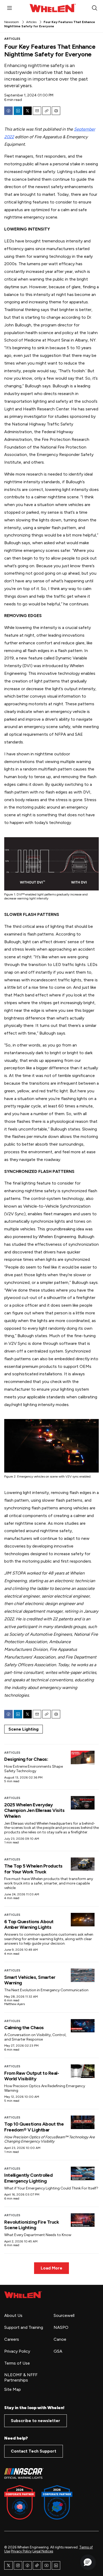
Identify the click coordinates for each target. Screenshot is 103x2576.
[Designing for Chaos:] (83, 1757)
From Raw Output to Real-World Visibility (32, 2076)
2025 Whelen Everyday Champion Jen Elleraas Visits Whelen (34, 1810)
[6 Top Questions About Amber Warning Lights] (83, 1920)
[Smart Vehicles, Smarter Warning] (83, 1975)
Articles (31, 22)
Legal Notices (43, 2551)
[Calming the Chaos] (83, 2026)
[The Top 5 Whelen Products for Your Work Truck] (83, 1864)
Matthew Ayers (15, 2004)
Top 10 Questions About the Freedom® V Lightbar (34, 2127)
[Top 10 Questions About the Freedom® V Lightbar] (83, 2122)
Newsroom (12, 22)
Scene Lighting (24, 1729)
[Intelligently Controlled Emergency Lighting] (83, 2173)
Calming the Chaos (24, 2028)
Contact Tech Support (34, 2451)
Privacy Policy (21, 2551)
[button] (88, 2562)
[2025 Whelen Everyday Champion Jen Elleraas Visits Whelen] (83, 1803)
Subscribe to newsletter (36, 2421)
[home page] (23, 2295)
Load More (51, 2268)
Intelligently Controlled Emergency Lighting (28, 2178)
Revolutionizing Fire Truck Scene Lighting (32, 2225)
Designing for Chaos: (26, 1759)
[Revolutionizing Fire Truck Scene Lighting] (83, 2220)
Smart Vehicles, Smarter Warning (30, 1980)
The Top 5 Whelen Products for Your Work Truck (33, 1869)
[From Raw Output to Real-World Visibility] (83, 2071)
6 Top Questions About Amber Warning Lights (29, 1925)
